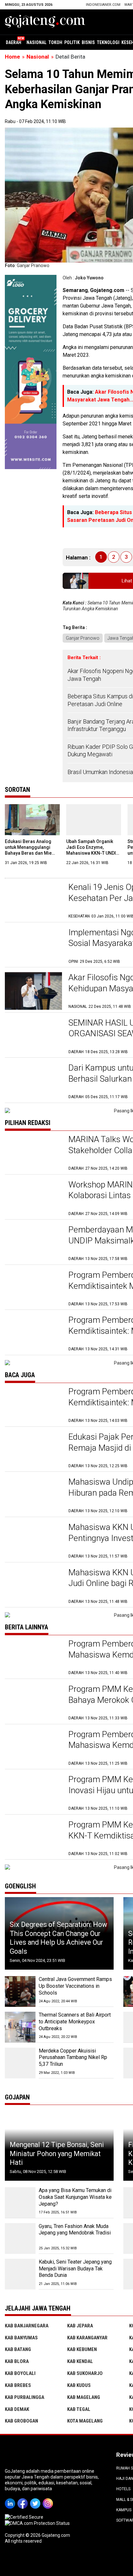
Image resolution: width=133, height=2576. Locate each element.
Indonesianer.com (103, 5)
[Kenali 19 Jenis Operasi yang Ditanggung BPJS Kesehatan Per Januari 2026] (33, 900)
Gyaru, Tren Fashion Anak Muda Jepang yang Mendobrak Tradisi (75, 2230)
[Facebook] (24, 2499)
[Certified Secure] (25, 2517)
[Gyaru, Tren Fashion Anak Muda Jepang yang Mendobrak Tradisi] (20, 2239)
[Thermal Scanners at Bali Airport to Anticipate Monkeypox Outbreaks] (20, 2027)
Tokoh (55, 42)
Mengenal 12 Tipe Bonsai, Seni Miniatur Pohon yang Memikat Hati (57, 2154)
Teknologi (108, 42)
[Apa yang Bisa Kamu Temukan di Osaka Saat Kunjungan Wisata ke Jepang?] (20, 2203)
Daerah (14, 42)
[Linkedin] (11, 2499)
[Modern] (31, 278)
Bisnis (88, 42)
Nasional (36, 42)
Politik (72, 42)
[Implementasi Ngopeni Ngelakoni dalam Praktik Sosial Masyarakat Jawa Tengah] (33, 946)
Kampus (124, 2510)
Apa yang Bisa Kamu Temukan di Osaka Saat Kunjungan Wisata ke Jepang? (75, 2197)
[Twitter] (36, 2499)
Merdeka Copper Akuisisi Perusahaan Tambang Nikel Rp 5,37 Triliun (73, 2058)
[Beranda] (45, 21)
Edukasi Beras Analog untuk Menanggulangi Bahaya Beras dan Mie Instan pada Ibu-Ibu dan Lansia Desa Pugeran (30, 853)
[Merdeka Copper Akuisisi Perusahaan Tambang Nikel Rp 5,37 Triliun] (20, 2063)
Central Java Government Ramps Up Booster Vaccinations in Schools (75, 1986)
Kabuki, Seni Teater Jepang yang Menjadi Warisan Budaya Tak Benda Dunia (75, 2269)
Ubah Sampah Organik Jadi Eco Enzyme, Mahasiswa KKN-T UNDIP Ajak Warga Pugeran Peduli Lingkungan (92, 853)
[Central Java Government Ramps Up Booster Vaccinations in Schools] (20, 1991)
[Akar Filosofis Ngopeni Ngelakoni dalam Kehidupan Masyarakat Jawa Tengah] (33, 991)
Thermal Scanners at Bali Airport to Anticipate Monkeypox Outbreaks (75, 2022)
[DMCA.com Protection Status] (37, 2523)
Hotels (123, 2489)
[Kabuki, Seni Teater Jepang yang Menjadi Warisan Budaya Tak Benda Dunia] (20, 2274)
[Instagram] (49, 2499)
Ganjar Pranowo (83, 638)
